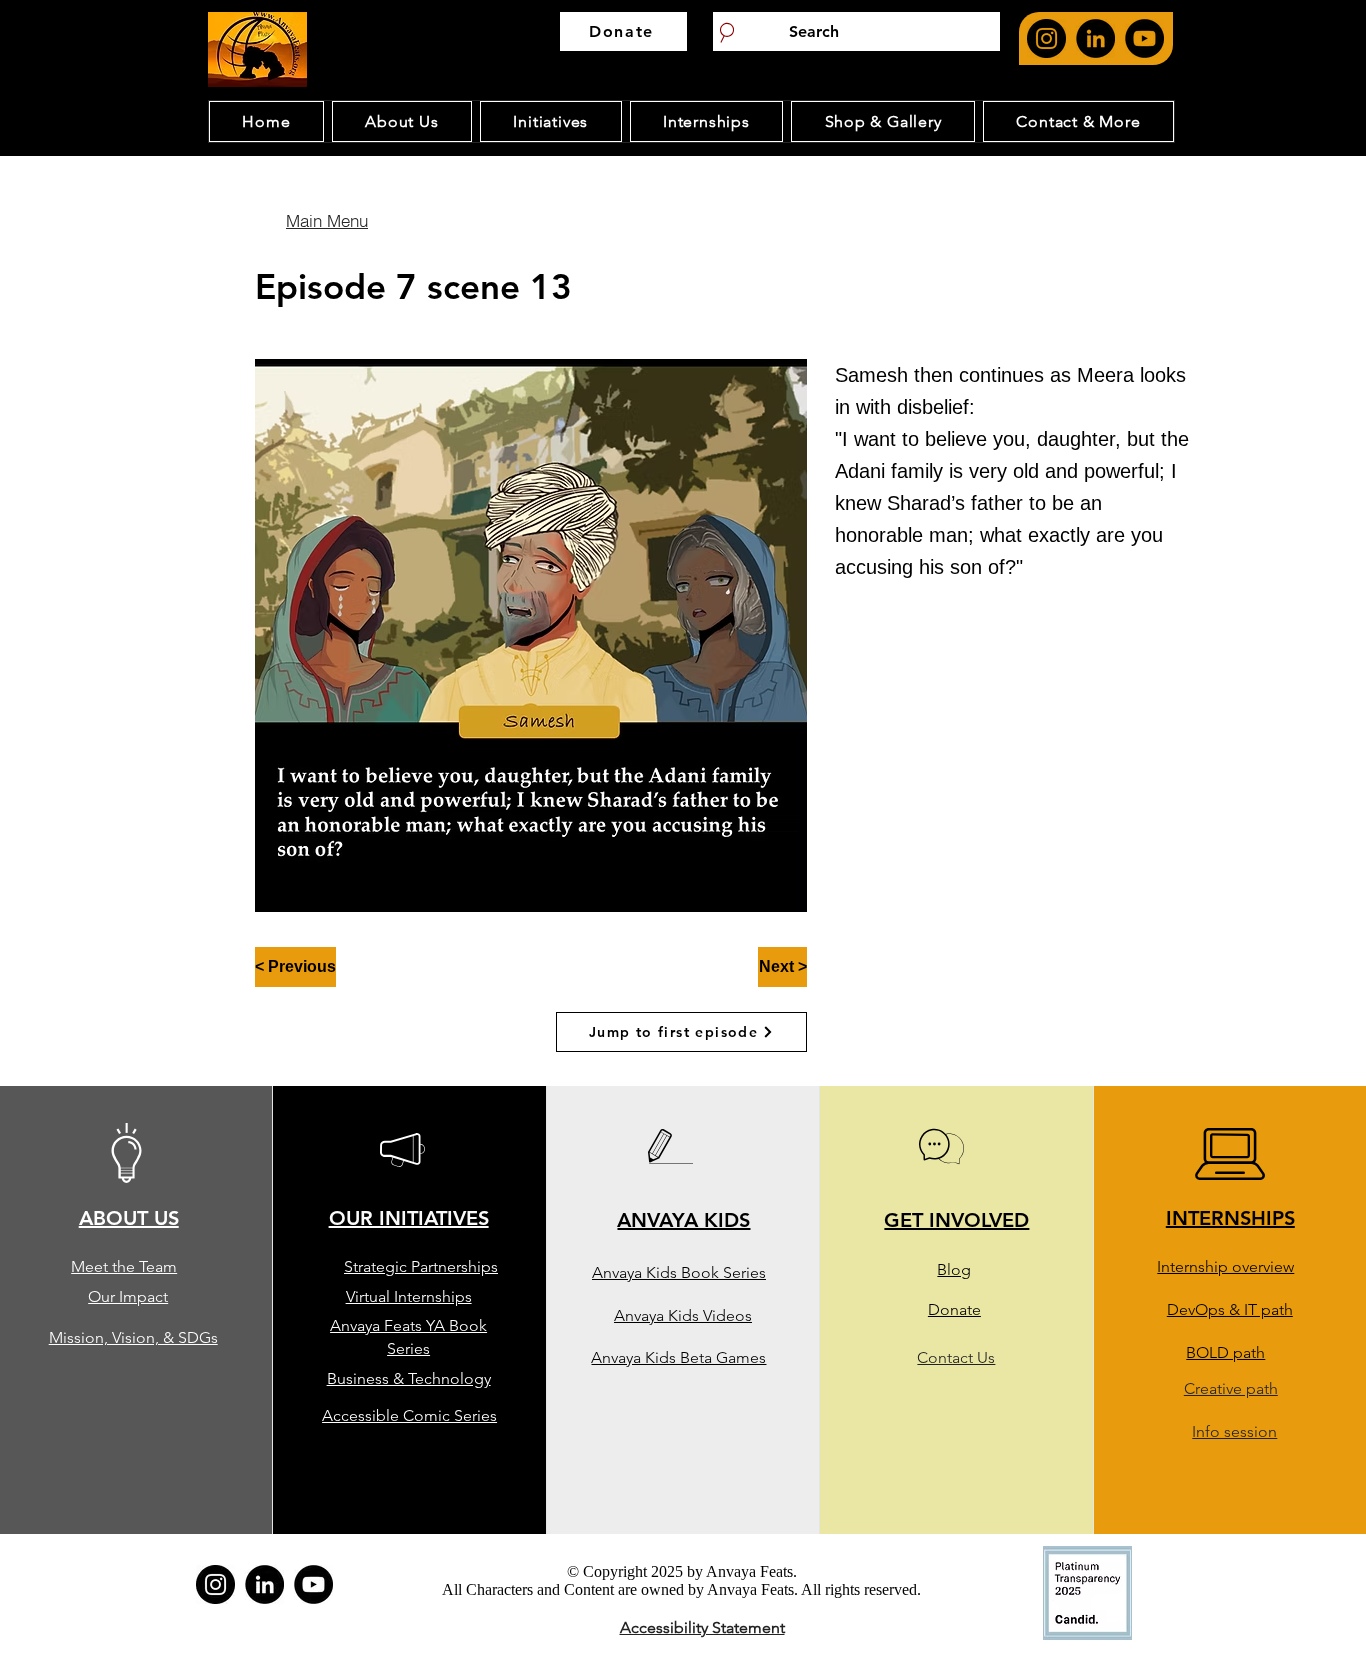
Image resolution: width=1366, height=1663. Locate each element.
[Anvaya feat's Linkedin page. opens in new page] (1095, 38)
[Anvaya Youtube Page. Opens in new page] (1144, 38)
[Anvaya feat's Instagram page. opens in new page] (1046, 38)
